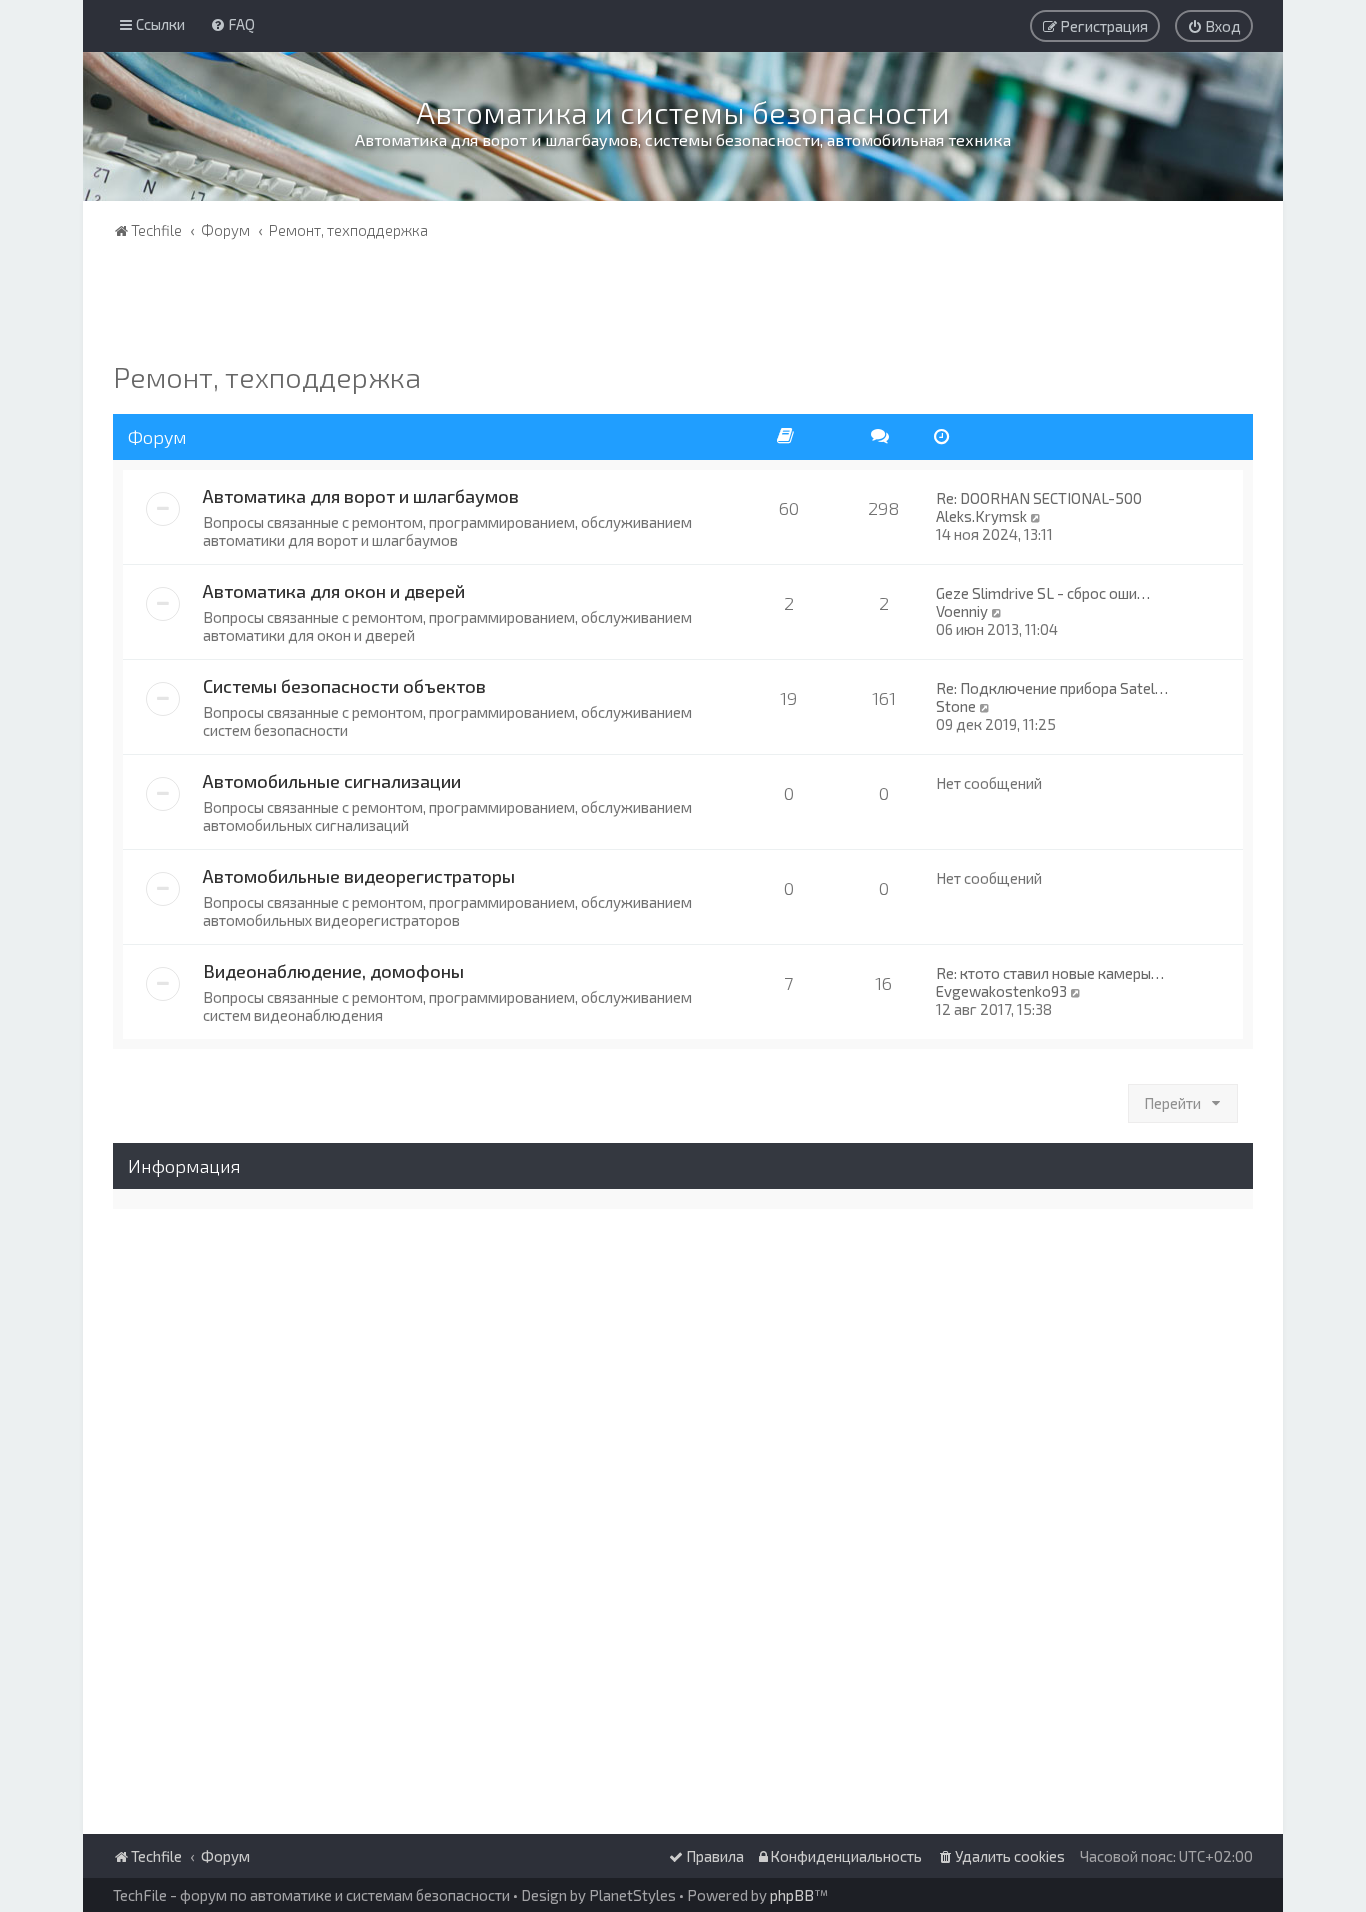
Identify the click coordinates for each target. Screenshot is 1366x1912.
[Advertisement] (683, 305)
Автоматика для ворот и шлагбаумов (361, 496)
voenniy (962, 611)
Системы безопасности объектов (344, 686)
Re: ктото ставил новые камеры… (1050, 973)
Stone (956, 706)
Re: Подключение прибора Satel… (1052, 688)
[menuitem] (232, 24)
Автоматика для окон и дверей (334, 591)
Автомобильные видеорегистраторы (359, 876)
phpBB (792, 1895)
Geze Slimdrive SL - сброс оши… (1043, 593)
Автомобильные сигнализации (332, 781)
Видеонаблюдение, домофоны (333, 971)
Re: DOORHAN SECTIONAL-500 (1039, 498)
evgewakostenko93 (1001, 991)
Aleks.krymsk (981, 516)
